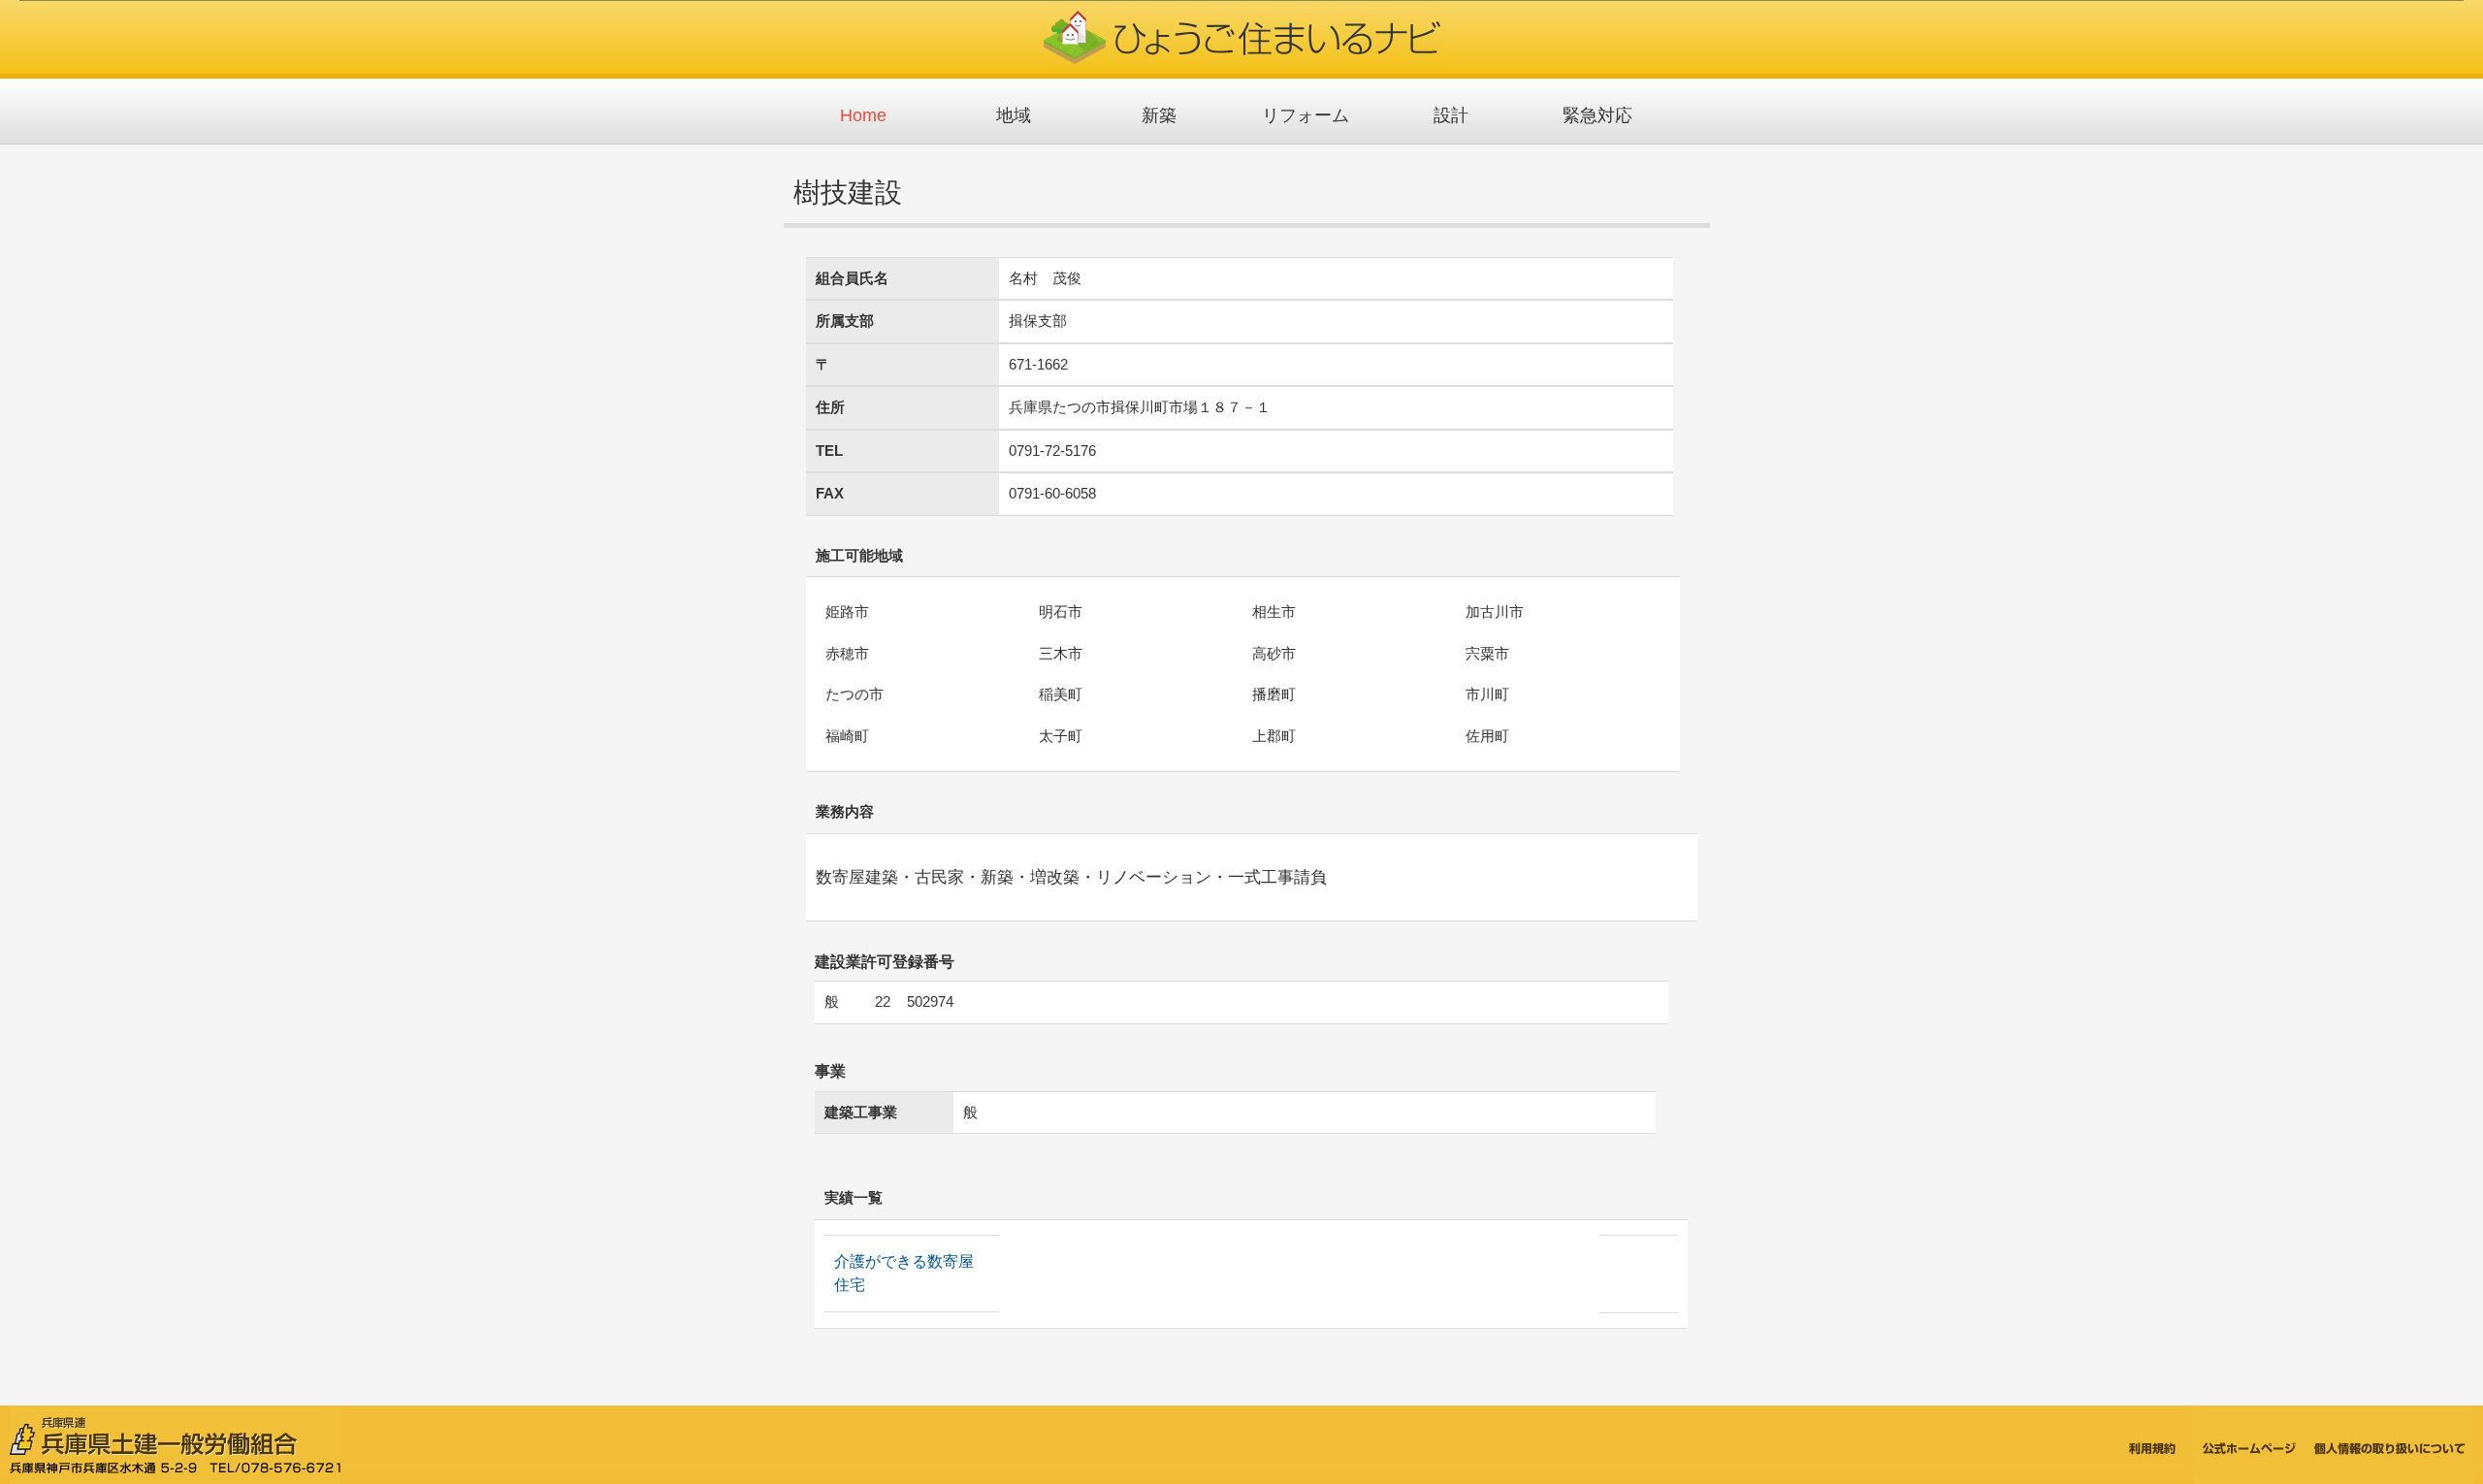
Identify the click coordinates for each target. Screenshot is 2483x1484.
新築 (1159, 115)
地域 (1014, 115)
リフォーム (1306, 115)
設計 (1451, 115)
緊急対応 (1597, 115)
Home (863, 115)
